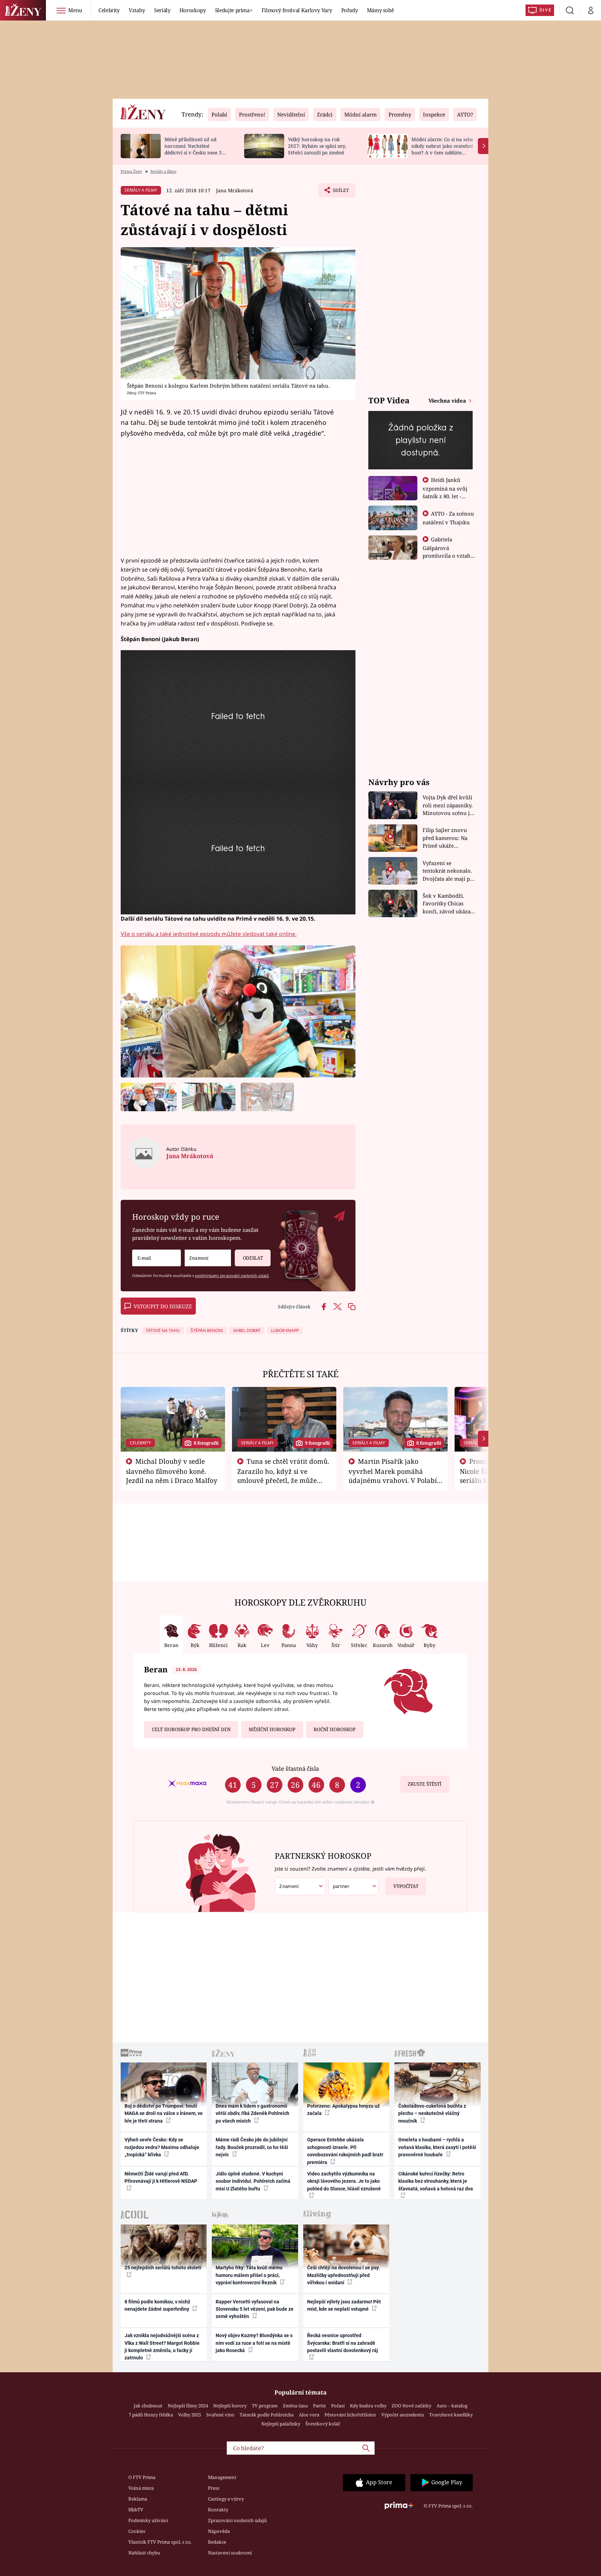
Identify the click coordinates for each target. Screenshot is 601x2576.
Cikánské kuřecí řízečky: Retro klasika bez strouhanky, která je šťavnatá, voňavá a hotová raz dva (436, 2181)
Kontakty (218, 2510)
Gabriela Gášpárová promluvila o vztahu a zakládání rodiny (448, 551)
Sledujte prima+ (234, 10)
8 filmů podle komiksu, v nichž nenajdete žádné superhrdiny (157, 2305)
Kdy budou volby (368, 2406)
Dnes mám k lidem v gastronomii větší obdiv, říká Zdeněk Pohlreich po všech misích (253, 2113)
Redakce (217, 2542)
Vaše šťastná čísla (295, 1769)
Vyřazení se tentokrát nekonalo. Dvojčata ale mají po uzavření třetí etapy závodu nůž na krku (448, 871)
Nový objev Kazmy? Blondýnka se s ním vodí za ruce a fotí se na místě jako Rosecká (254, 2343)
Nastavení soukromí (230, 2553)
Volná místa (141, 2488)
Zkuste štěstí (424, 1784)
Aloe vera (309, 2415)
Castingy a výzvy (226, 2499)
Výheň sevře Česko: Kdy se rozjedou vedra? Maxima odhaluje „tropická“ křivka (162, 2147)
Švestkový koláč (323, 2424)
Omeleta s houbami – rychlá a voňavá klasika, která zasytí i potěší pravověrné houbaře (437, 2147)
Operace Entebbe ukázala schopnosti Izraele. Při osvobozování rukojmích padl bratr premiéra (345, 2151)
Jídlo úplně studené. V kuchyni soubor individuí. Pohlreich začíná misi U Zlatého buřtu (253, 2181)
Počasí (338, 2406)
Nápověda (219, 2531)
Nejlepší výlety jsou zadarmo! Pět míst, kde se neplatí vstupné (344, 2305)
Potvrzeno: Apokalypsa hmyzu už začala (343, 2110)
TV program (265, 2406)
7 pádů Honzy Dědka (151, 2415)
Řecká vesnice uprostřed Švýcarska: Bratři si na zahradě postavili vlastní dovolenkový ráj (343, 2343)
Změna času (295, 2406)
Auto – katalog (452, 2406)
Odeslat (253, 1258)
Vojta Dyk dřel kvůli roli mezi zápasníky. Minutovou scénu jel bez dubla (448, 805)
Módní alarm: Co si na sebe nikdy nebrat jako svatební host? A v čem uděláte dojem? (442, 149)
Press (214, 2488)
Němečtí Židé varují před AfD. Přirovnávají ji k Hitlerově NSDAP (161, 2177)
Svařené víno (220, 2415)
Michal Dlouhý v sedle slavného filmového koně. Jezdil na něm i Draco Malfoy (172, 1471)
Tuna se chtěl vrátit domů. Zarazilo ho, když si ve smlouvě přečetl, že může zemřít (283, 1475)
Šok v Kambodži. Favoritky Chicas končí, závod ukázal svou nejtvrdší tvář (447, 904)
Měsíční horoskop (272, 1729)
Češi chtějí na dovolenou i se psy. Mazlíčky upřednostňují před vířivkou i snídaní (343, 2275)
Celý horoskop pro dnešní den (191, 1729)
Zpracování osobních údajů (237, 2520)
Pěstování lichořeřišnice (350, 2415)
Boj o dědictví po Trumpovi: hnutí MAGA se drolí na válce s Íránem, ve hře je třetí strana (164, 2113)
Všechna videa (448, 401)
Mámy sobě (380, 10)
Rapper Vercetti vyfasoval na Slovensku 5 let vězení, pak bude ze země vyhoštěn (255, 2309)
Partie (319, 2406)
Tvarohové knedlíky (451, 2415)
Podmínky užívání (148, 2520)
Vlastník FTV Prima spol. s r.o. (160, 2542)
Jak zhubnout (148, 2406)
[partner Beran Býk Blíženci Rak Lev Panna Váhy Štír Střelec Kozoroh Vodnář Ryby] (354, 1886)
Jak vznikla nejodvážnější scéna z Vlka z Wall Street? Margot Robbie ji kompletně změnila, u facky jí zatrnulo (162, 2347)
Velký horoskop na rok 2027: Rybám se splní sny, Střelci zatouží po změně (317, 146)
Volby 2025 (190, 2415)
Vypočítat (406, 1886)
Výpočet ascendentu (403, 2415)
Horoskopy (193, 10)
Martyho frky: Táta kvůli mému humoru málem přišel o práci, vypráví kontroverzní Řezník (249, 2275)
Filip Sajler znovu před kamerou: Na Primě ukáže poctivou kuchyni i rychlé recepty (446, 838)
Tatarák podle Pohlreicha (267, 2415)
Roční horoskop (335, 1729)
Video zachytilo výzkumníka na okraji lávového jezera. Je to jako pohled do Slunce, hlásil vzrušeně (344, 2181)
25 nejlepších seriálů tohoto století (163, 2268)
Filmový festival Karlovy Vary (297, 10)
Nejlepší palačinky (281, 2424)
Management (222, 2477)
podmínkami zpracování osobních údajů (232, 1275)
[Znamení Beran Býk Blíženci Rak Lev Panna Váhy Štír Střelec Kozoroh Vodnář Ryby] (208, 1258)
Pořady (350, 10)
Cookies (137, 2531)
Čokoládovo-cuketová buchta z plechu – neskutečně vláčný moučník (432, 2113)
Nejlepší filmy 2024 (188, 2406)
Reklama (138, 2499)
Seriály (162, 10)
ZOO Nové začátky (411, 2406)
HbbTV (136, 2510)
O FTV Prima (142, 2477)
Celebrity (109, 10)
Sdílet (340, 192)
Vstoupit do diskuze (163, 1306)
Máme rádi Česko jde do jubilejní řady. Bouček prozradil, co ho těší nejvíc (252, 2147)
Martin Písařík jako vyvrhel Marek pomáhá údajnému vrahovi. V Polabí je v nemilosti (393, 1475)
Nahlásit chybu (144, 2553)
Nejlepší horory (230, 2406)
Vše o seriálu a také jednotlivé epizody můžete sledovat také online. (209, 934)
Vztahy (137, 10)
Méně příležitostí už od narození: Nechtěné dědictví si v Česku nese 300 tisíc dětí (196, 149)
